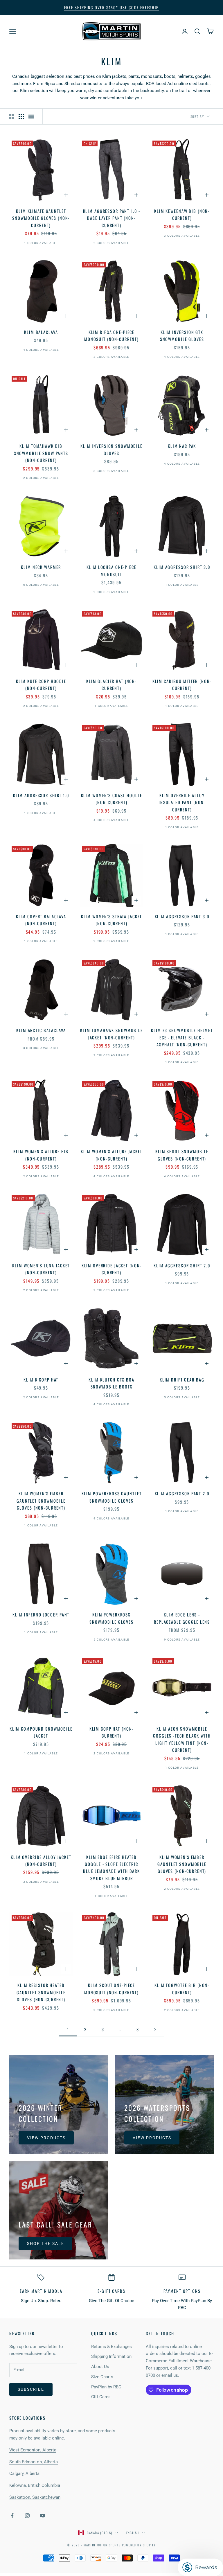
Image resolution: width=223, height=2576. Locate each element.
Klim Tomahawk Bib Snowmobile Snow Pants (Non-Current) (41, 453)
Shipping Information (111, 2356)
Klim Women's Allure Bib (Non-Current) (41, 1155)
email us (170, 2375)
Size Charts (102, 2377)
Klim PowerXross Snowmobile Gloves (111, 1618)
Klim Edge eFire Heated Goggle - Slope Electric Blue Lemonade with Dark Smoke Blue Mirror (111, 1868)
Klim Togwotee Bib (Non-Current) (182, 1989)
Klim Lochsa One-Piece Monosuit (111, 571)
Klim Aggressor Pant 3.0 (182, 916)
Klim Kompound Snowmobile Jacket (41, 1732)
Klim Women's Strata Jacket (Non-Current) (112, 920)
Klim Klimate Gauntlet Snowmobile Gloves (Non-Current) (41, 218)
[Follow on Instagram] (27, 2516)
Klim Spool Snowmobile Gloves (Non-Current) (182, 1155)
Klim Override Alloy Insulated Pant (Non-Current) (182, 802)
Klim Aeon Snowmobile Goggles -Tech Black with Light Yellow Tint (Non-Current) (182, 1739)
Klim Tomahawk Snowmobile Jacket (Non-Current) (111, 1034)
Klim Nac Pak (182, 446)
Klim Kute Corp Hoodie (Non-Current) (41, 685)
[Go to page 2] (155, 2030)
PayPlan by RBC (106, 2387)
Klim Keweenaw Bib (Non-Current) (182, 214)
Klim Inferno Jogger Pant (41, 1615)
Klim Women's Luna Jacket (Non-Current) (41, 1269)
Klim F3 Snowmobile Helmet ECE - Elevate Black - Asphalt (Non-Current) (182, 1037)
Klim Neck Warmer (41, 567)
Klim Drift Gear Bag (182, 1380)
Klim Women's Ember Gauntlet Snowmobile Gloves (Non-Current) (41, 1501)
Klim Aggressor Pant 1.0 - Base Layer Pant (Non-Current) (112, 218)
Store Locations (27, 2418)
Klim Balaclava (41, 332)
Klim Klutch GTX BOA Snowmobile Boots (111, 1383)
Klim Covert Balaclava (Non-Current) (41, 920)
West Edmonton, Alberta (33, 2450)
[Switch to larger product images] (11, 116)
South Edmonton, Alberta (34, 2462)
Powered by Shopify (139, 2545)
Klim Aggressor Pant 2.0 (182, 1493)
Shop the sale (45, 2243)
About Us (100, 2367)
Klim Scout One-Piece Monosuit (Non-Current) (111, 1989)
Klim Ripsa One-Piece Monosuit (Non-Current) (111, 336)
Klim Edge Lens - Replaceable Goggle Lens (182, 1618)
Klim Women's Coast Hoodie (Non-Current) (112, 799)
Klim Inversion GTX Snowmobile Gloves (182, 336)
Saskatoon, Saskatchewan (35, 2497)
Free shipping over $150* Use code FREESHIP (111, 7)
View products (46, 2138)
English (133, 2533)
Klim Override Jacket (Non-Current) (112, 1269)
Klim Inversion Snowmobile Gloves (111, 449)
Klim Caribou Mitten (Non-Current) (182, 685)
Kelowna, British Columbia (35, 2485)
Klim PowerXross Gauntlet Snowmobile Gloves (112, 1497)
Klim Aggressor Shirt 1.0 (41, 795)
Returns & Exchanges (111, 2347)
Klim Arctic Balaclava (41, 1030)
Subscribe (31, 2389)
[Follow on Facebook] (12, 2516)
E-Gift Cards (111, 2291)
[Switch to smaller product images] (21, 116)
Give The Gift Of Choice (111, 2301)
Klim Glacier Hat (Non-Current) (111, 685)
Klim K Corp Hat (41, 1380)
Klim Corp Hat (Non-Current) (112, 1732)
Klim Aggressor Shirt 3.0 (182, 567)
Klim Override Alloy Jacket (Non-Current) (41, 1861)
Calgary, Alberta (24, 2473)
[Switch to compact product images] (31, 116)
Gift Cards (101, 2397)
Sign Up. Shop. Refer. (41, 2301)
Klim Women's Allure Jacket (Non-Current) (112, 1155)
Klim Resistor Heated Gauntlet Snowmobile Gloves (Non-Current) (41, 1992)
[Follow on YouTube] (42, 2516)
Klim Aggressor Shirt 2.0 (182, 1265)
